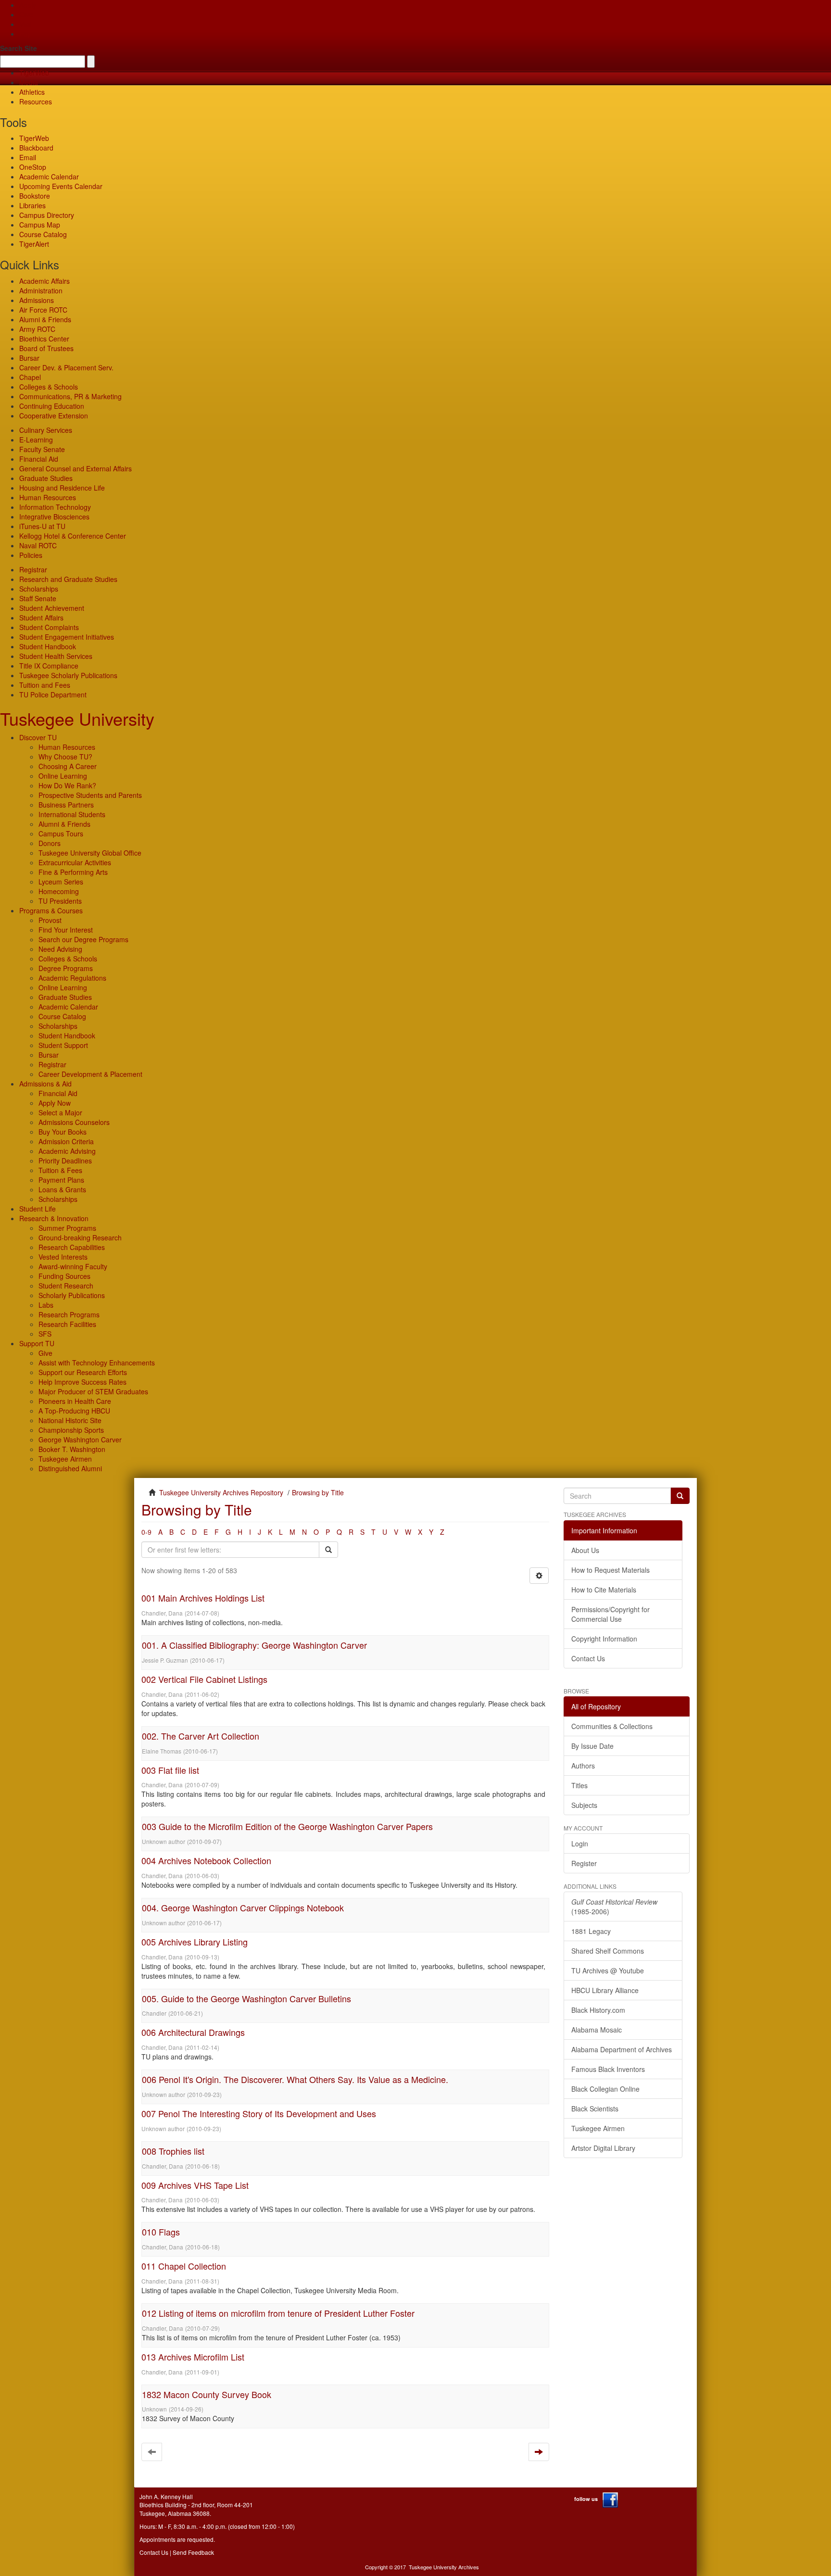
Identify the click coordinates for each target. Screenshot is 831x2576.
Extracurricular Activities (75, 862)
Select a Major (60, 1112)
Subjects (584, 1805)
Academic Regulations (72, 978)
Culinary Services (46, 430)
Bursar (29, 358)
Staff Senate (38, 598)
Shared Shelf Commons (608, 1951)
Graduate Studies (46, 478)
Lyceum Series (61, 882)
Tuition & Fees (60, 1170)
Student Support (63, 1045)
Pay (25, 34)
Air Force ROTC (43, 310)
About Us (585, 1550)
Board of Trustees (46, 348)
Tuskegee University (77, 718)
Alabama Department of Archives (622, 2049)
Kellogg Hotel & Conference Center (73, 536)
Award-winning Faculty (73, 1266)
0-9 (146, 1532)
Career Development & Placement (90, 1074)
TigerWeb (34, 73)
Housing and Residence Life (62, 488)
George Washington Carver (80, 1440)
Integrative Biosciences (54, 517)
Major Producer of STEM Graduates (93, 1391)
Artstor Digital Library (603, 2148)
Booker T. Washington (72, 1449)
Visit (25, 24)
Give (26, 14)
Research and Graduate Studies (68, 579)
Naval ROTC (38, 545)
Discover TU (38, 737)
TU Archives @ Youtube (608, 1970)
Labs (46, 1305)
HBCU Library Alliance (605, 1990)
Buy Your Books (63, 1132)
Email (28, 157)
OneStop (33, 167)
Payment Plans (61, 1180)
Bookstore (35, 196)
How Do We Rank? (67, 785)
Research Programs (69, 1314)
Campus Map (40, 225)
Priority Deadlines (65, 1161)
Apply (28, 5)
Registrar (33, 569)
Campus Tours (61, 833)
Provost (50, 920)
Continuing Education (52, 406)
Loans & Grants (62, 1189)
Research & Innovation (54, 1218)
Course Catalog (43, 234)
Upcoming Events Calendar (61, 186)
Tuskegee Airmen (65, 1459)
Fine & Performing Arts (73, 872)
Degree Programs (66, 968)
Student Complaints (49, 627)
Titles (579, 1785)
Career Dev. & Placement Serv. (66, 367)
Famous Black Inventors (608, 2069)
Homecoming (59, 891)
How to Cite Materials (604, 1590)
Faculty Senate (42, 449)
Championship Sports (71, 1430)
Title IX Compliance (49, 666)
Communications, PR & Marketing (70, 396)
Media (29, 82)
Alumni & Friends (45, 319)
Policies (31, 555)
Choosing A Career (68, 766)
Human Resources (48, 497)
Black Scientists (595, 2109)
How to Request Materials (611, 1570)
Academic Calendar (49, 177)
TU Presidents (60, 901)
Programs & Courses (51, 910)
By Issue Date (592, 1746)
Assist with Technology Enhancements (97, 1363)
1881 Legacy (591, 1931)
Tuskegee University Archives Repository (221, 1492)
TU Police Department (53, 695)
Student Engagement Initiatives (67, 637)
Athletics (32, 92)
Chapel (30, 377)
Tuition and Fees (45, 685)
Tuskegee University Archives (444, 2567)
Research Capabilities (72, 1247)
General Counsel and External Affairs (76, 468)
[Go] (680, 1496)
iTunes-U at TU (42, 526)
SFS (45, 1334)
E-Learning (36, 440)
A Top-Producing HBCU (74, 1411)
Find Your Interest (66, 930)
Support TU (37, 1343)
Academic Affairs (44, 281)
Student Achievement (52, 608)
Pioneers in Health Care (75, 1401)
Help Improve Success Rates (82, 1382)
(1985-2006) (614, 1907)
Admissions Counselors (74, 1122)
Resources (36, 101)
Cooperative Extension (54, 416)
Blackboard (36, 148)
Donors (50, 843)
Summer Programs (67, 1228)
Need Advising (60, 949)
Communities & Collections (612, 1726)
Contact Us (588, 1658)
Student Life (38, 1209)
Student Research (66, 1286)
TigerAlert (34, 244)
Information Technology (55, 507)
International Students (72, 814)
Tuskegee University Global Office (90, 853)
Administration (41, 290)
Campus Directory (47, 215)
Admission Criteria (66, 1141)
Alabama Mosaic (597, 2030)
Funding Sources (64, 1276)
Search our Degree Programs (83, 939)
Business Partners (66, 805)
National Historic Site (70, 1420)
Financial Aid (39, 459)
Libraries (32, 205)
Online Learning (63, 776)
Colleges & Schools (49, 387)
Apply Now (55, 1103)
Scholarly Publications (72, 1295)
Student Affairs (41, 618)
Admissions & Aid (45, 1084)
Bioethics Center (44, 339)
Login (580, 1844)
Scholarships (39, 589)
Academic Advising (67, 1151)
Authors (583, 1766)
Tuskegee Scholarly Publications (68, 675)
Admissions (37, 300)
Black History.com (598, 2010)
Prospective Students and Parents (90, 795)
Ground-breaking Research (80, 1237)
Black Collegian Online (605, 2089)
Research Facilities (67, 1324)
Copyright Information (604, 1639)
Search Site (19, 48)
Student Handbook (48, 646)
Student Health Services (56, 656)
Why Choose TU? (65, 757)
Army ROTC (37, 329)
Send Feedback (193, 2552)
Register (584, 1863)
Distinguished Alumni (70, 1468)
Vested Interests (63, 1257)
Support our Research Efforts (83, 1372)
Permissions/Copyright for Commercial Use (611, 1614)
